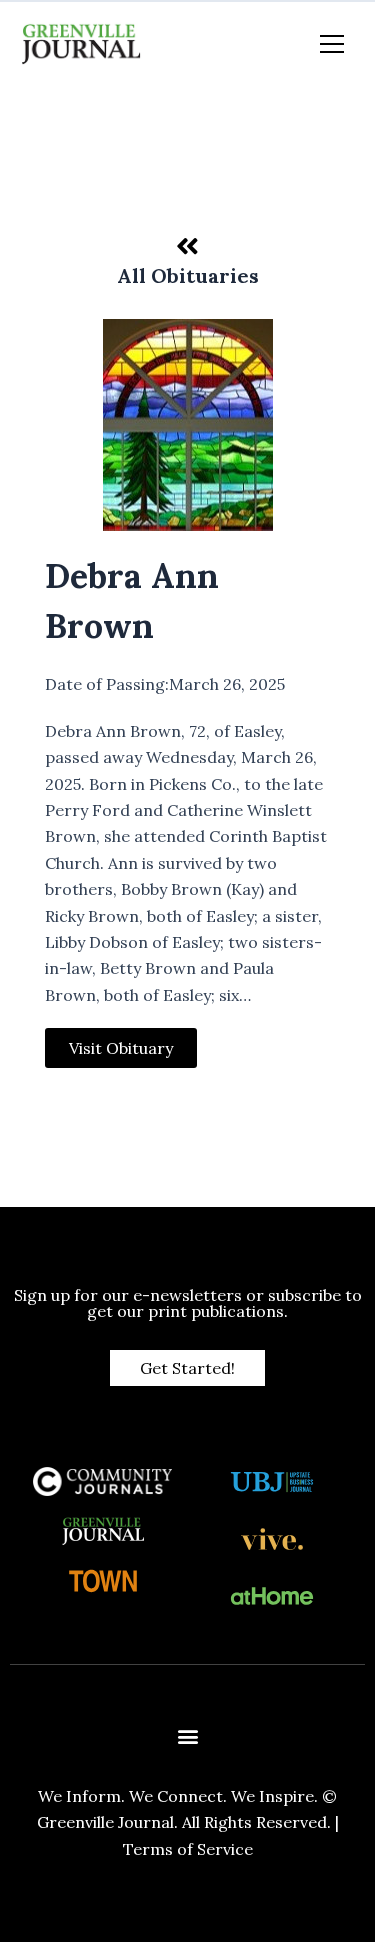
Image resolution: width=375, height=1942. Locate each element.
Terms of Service (188, 1849)
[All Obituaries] (188, 246)
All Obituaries (188, 275)
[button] (187, 1736)
